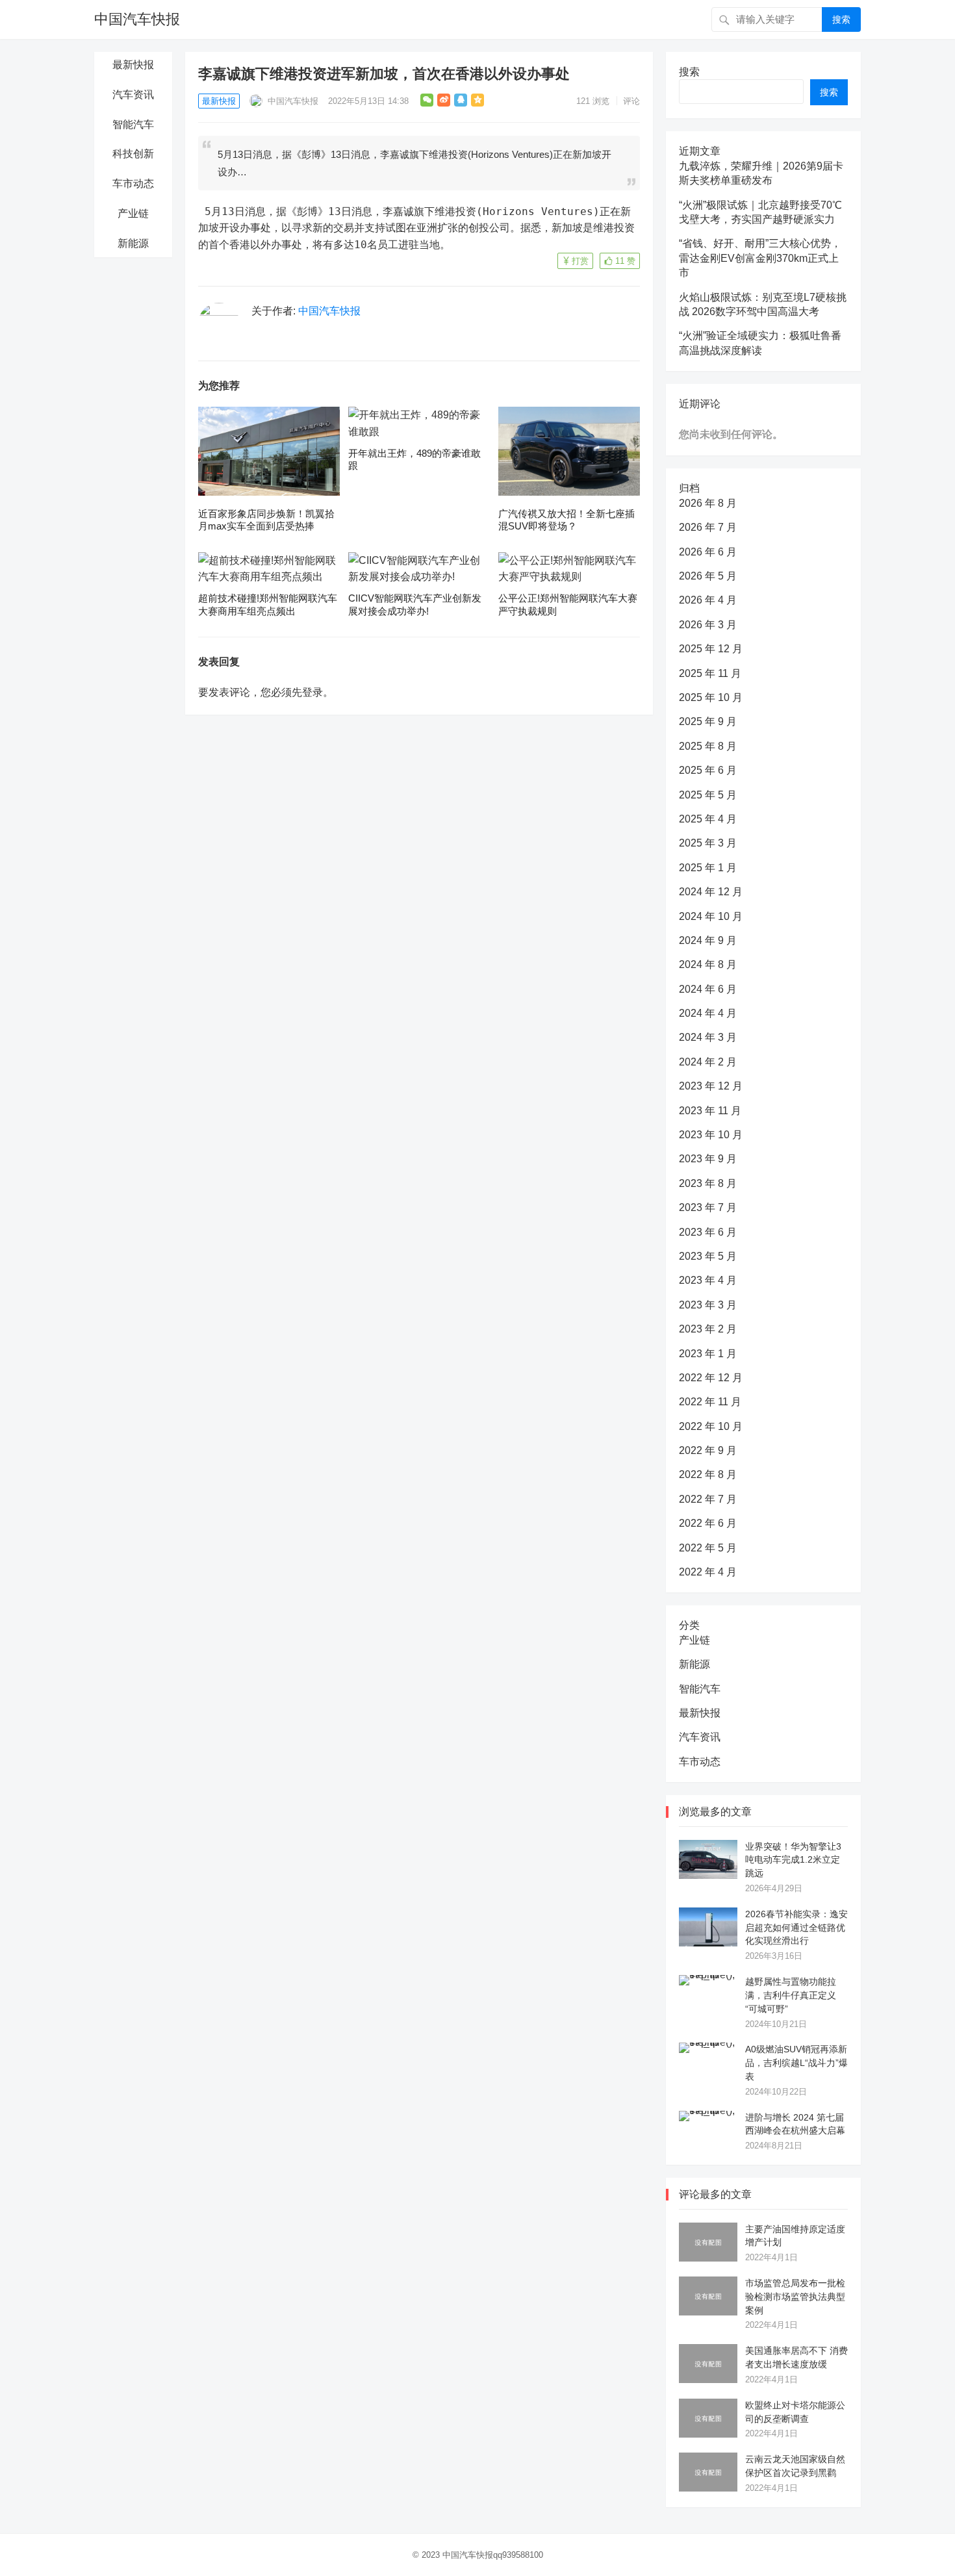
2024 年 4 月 (708, 1013)
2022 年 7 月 (708, 1499)
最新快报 (133, 65)
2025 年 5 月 (708, 795)
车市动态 (133, 184)
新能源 (133, 243)
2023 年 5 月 (708, 1256)
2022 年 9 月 (708, 1450)
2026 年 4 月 (708, 600)
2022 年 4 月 (708, 1572)
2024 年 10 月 (711, 916)
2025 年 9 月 (708, 721)
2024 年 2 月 (708, 1062)
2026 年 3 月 (708, 625)
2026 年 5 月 (708, 576)
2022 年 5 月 (708, 1548)
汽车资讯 (133, 95)
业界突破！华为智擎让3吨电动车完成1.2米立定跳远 (793, 1860)
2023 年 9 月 (708, 1159)
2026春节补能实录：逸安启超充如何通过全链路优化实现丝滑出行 (796, 1928)
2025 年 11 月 (710, 673)
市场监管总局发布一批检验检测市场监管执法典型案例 (795, 2297)
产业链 (133, 213)
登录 (312, 692)
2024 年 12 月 (711, 892)
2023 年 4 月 (708, 1280)
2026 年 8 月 (708, 503)
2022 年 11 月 (710, 1402)
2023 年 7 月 (708, 1207)
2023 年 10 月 (711, 1135)
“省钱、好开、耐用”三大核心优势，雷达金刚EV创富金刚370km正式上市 (760, 258)
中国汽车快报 (137, 19)
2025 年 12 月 (711, 649)
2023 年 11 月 (710, 1111)
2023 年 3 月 (708, 1305)
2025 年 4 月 (708, 819)
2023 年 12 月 (711, 1086)
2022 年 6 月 (708, 1523)
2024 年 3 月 (708, 1037)
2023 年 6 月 (708, 1232)
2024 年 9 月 (708, 940)
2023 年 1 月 (708, 1354)
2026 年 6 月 (708, 552)
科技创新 (133, 154)
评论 (631, 101)
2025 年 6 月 (708, 770)
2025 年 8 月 (708, 746)
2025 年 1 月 (708, 868)
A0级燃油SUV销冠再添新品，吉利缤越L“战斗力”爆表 (796, 2063)
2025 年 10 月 (711, 697)
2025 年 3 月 (708, 843)
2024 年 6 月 (708, 989)
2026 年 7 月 (708, 527)
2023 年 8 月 (708, 1183)
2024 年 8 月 (708, 964)
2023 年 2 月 (708, 1329)
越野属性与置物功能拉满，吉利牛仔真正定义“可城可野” (791, 1995)
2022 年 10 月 (711, 1426)
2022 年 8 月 (708, 1474)
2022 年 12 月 (711, 1378)
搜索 (841, 19)
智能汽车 (133, 124)
